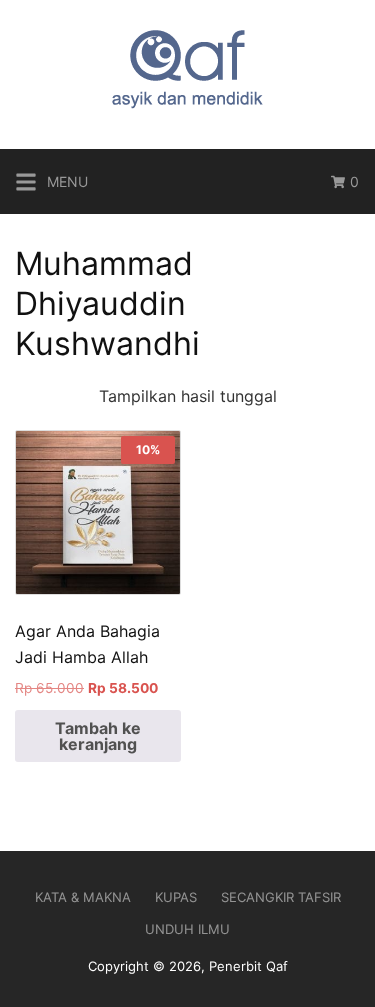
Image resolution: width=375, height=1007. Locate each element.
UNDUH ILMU (187, 929)
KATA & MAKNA (83, 897)
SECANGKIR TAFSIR (281, 897)
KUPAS (176, 897)
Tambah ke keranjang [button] (98, 736)
